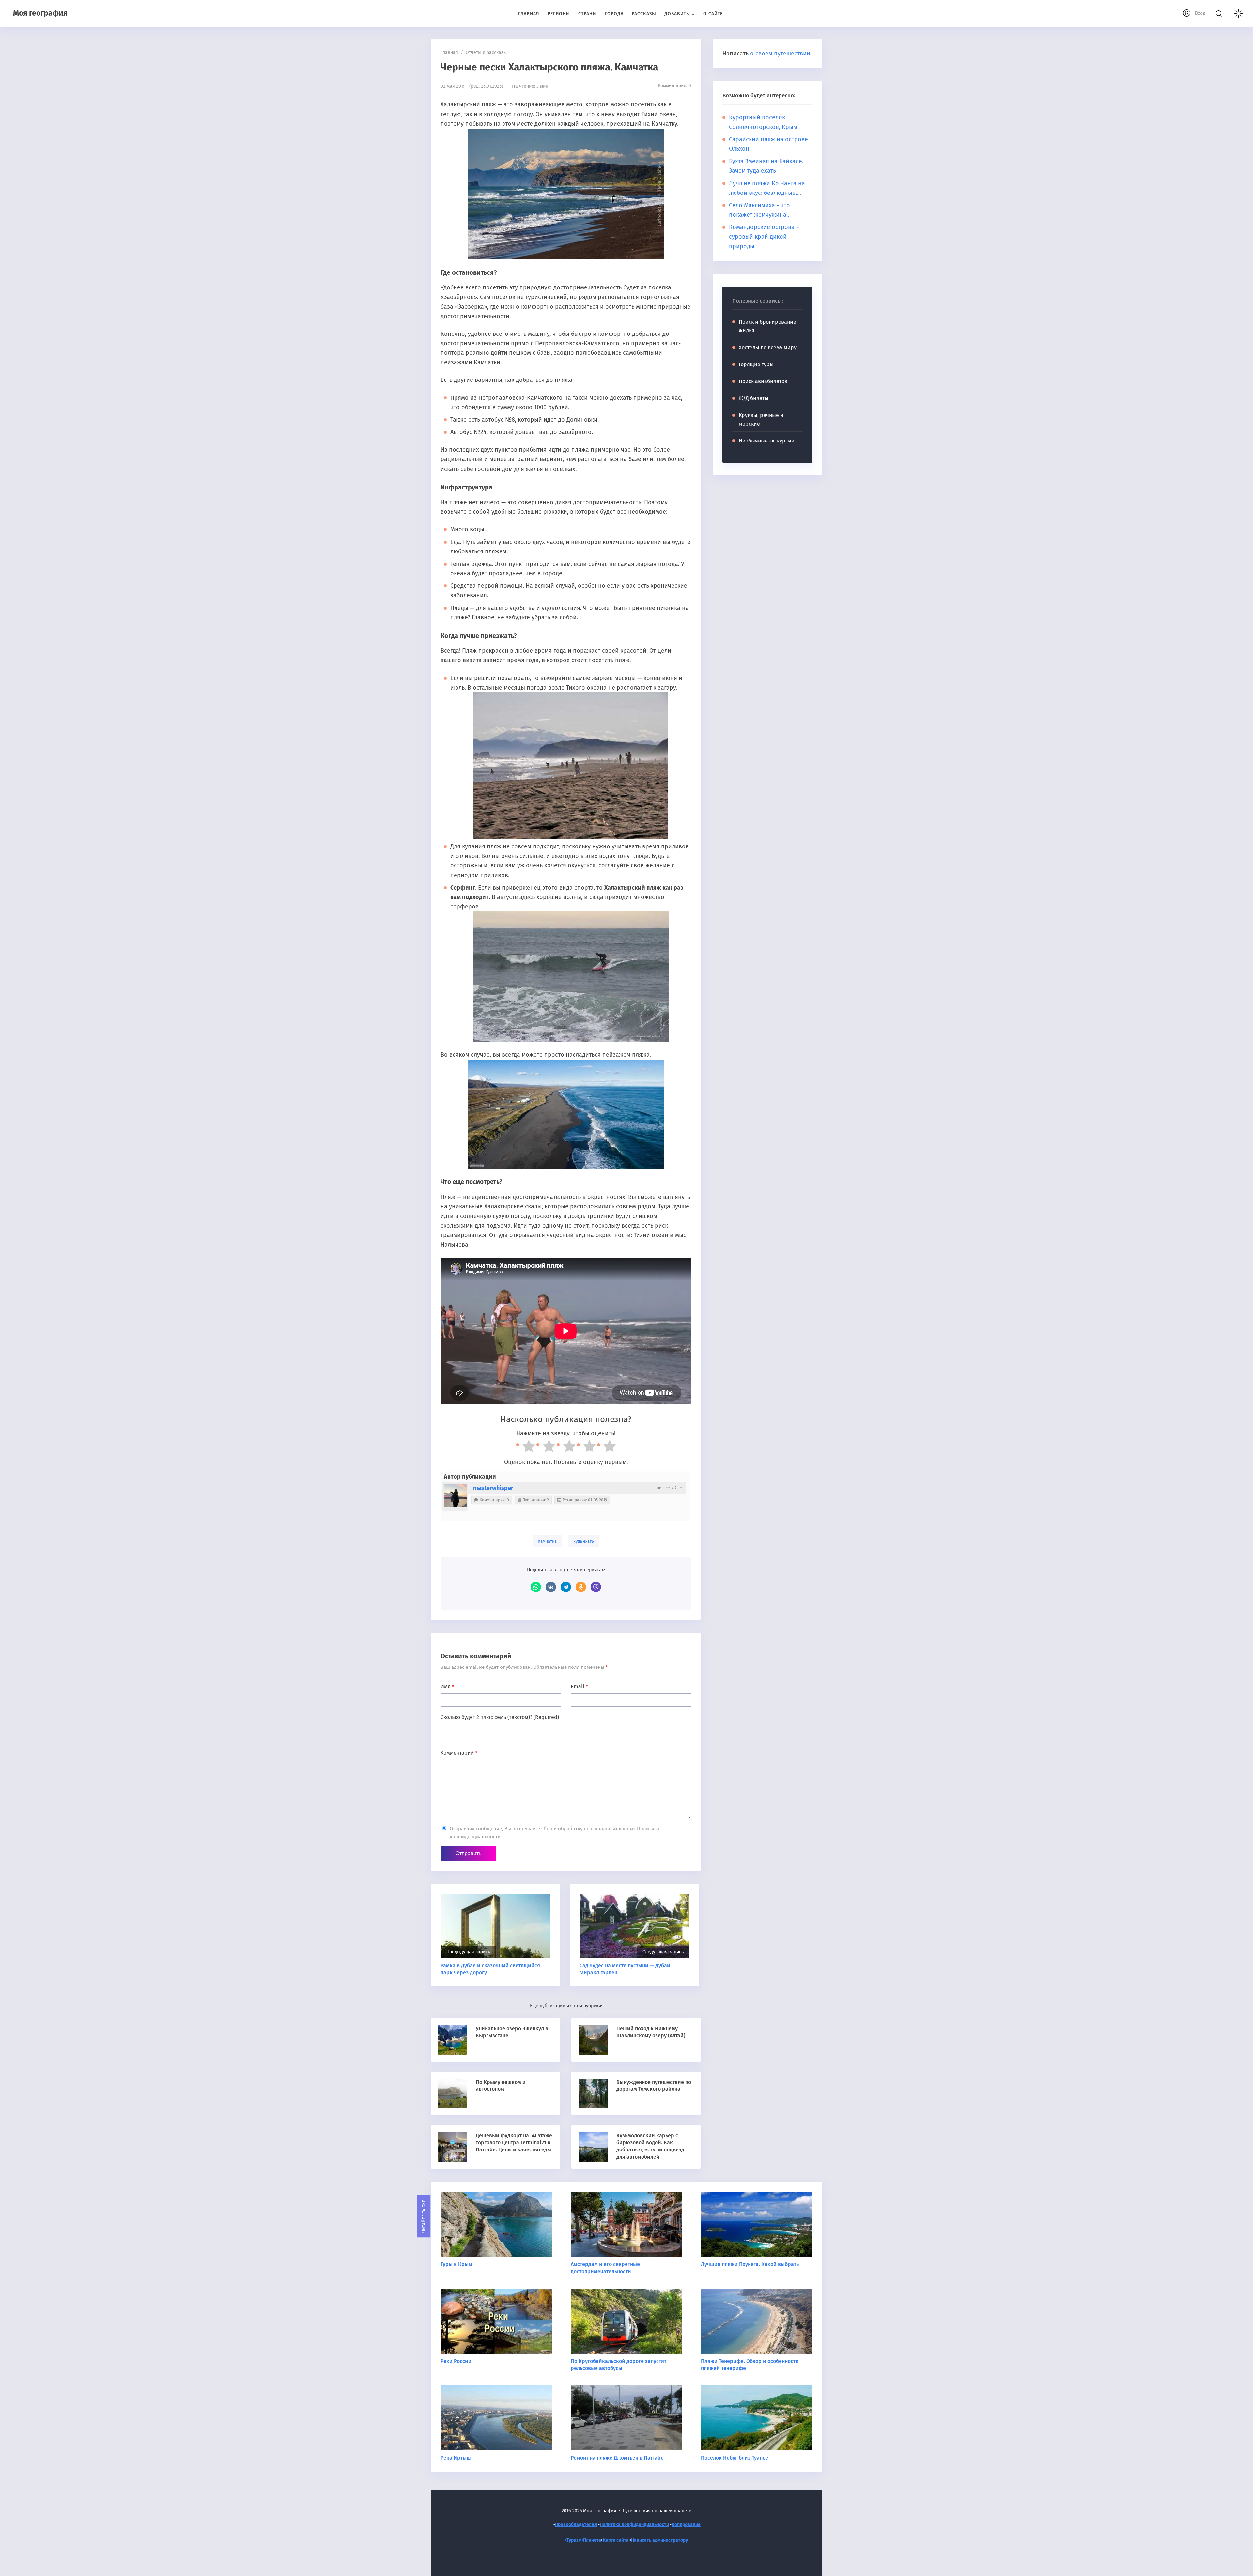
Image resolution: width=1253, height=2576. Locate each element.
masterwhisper (493, 1488)
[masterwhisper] (455, 1496)
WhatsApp (536, 1587)
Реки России (456, 2361)
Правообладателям (576, 2525)
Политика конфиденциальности (634, 2525)
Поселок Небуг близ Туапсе (735, 2458)
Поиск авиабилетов (763, 381)
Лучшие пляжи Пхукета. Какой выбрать (750, 2264)
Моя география (40, 13)
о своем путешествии (780, 54)
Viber (596, 1587)
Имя (447, 1687)
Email (579, 1687)
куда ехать (584, 1541)
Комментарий (459, 1753)
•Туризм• (574, 2540)
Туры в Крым (456, 2264)
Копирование (686, 2525)
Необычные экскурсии (767, 441)
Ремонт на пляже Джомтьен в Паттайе (617, 2458)
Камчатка (547, 1541)
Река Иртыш (456, 2458)
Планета (592, 2540)
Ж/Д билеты (754, 398)
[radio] (526, 1448)
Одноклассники (581, 1587)
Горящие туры (756, 364)
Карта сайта (616, 2540)
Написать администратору (659, 2540)
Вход (1200, 13)
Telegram (566, 1587)
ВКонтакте (551, 1587)
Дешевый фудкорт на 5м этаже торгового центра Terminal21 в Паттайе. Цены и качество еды (514, 2143)
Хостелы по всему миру (768, 347)
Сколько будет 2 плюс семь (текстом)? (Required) (500, 1717)
